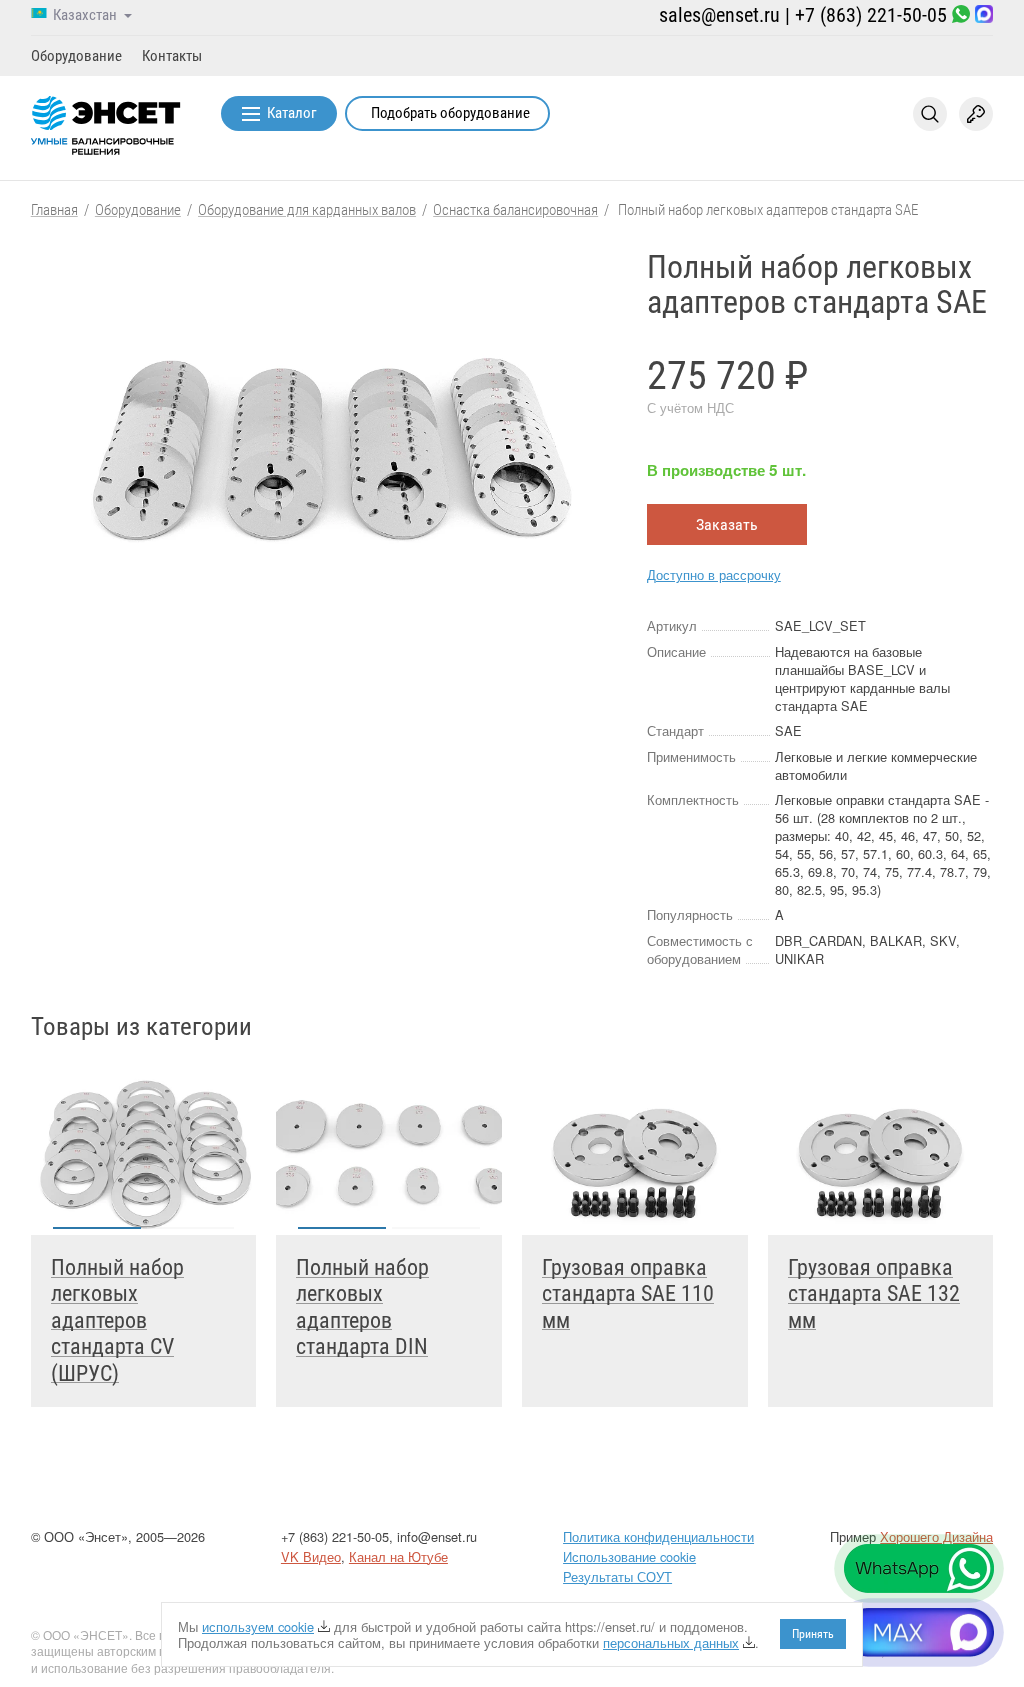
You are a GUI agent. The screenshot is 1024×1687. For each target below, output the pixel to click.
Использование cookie (629, 1556)
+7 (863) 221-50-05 (871, 15)
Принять (813, 1634)
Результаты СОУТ (617, 1576)
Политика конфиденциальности (658, 1536)
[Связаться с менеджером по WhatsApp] (961, 15)
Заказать (727, 524)
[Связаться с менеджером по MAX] (984, 15)
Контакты (172, 56)
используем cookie (258, 1626)
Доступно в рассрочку (714, 574)
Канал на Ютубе (398, 1556)
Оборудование (76, 56)
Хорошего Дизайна (936, 1536)
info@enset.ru (437, 1536)
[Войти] (976, 114)
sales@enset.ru (719, 15)
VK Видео (311, 1556)
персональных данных (671, 1642)
